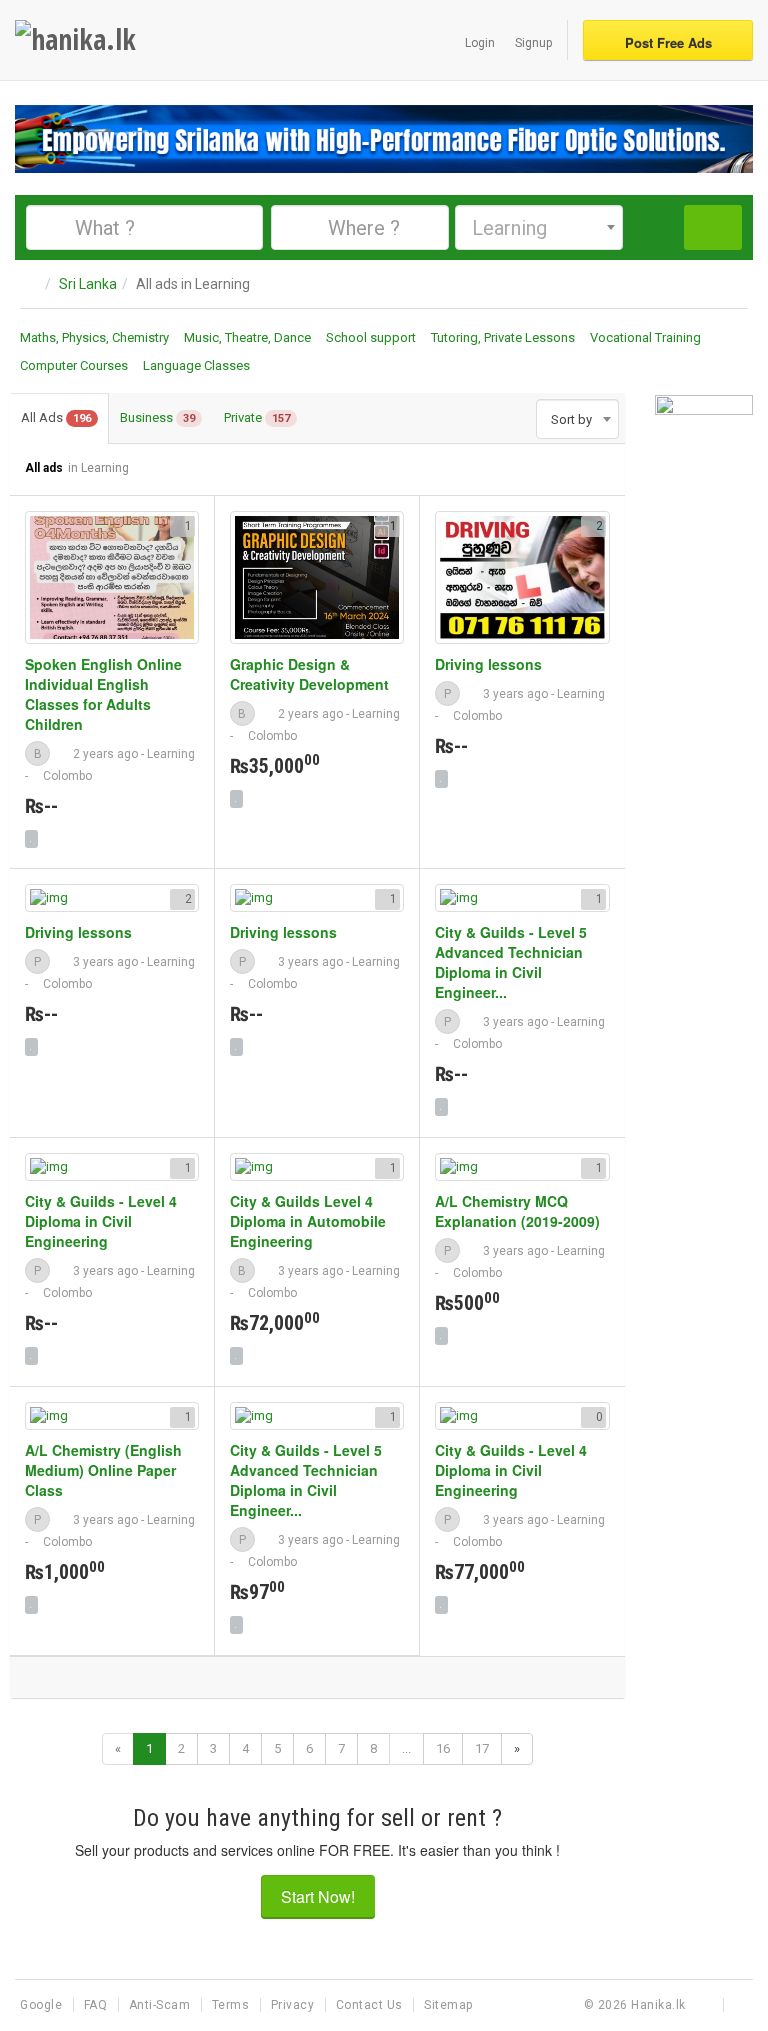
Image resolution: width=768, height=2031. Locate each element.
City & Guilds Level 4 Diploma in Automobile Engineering (308, 1221)
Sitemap (448, 2005)
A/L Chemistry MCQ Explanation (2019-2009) (517, 1211)
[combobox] (539, 227)
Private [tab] (257, 417)
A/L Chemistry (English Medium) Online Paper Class (103, 1470)
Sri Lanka (88, 284)
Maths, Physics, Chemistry (94, 337)
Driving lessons (488, 664)
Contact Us (371, 2005)
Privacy (294, 2005)
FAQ (97, 2005)
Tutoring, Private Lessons (503, 337)
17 (482, 1748)
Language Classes (196, 365)
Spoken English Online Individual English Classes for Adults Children (103, 694)
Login (480, 43)
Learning (171, 754)
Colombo (67, 776)
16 (443, 1748)
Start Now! (318, 1896)
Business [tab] (157, 417)
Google (43, 2005)
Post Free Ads (668, 42)
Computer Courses (74, 365)
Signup (533, 43)
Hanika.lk (658, 2005)
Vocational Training (645, 337)
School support (371, 337)
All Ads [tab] (56, 417)
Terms (232, 2005)
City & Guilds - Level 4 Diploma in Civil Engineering (101, 1221)
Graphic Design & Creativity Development (309, 674)
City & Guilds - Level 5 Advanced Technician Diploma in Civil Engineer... (511, 962)
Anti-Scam (161, 2005)
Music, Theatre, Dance (247, 337)
